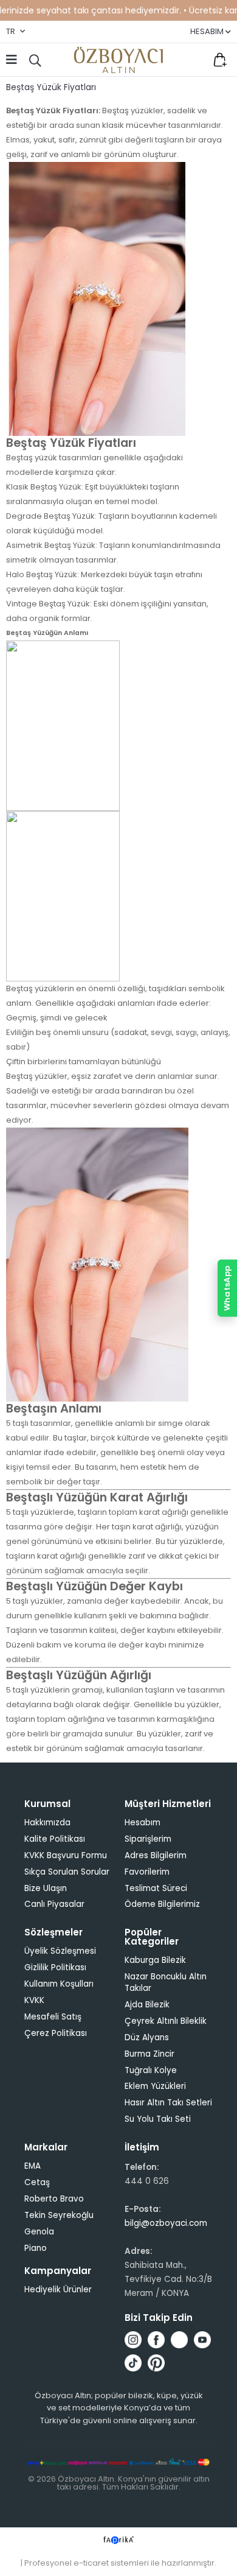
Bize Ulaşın (46, 1888)
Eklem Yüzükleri (155, 2086)
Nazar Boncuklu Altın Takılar (166, 1982)
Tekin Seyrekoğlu (59, 2215)
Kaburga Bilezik (155, 1960)
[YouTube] (202, 2340)
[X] (179, 2340)
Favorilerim (194, 60)
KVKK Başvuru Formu (66, 1855)
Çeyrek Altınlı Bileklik (166, 2021)
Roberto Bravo (54, 2199)
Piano (36, 2248)
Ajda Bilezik (147, 2005)
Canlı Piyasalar (54, 1904)
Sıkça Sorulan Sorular (67, 1872)
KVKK (34, 2000)
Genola (39, 2232)
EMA (33, 2166)
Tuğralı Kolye (151, 2070)
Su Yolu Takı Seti (158, 2119)
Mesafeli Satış (53, 2017)
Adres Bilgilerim (156, 1855)
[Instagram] (133, 2340)
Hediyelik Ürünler (58, 2290)
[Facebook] (156, 2340)
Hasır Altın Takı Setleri (168, 2103)
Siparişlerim (148, 1839)
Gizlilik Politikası (55, 1967)
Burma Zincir (149, 2054)
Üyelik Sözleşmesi (60, 1951)
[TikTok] (133, 2363)
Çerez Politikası (56, 2033)
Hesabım (143, 1823)
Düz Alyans (147, 2037)
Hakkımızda (47, 1823)
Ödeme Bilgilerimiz (162, 1904)
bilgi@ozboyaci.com (166, 2223)
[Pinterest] (156, 2363)
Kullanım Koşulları (59, 1984)
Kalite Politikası (55, 1839)
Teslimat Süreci (156, 1888)
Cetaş (37, 2182)
